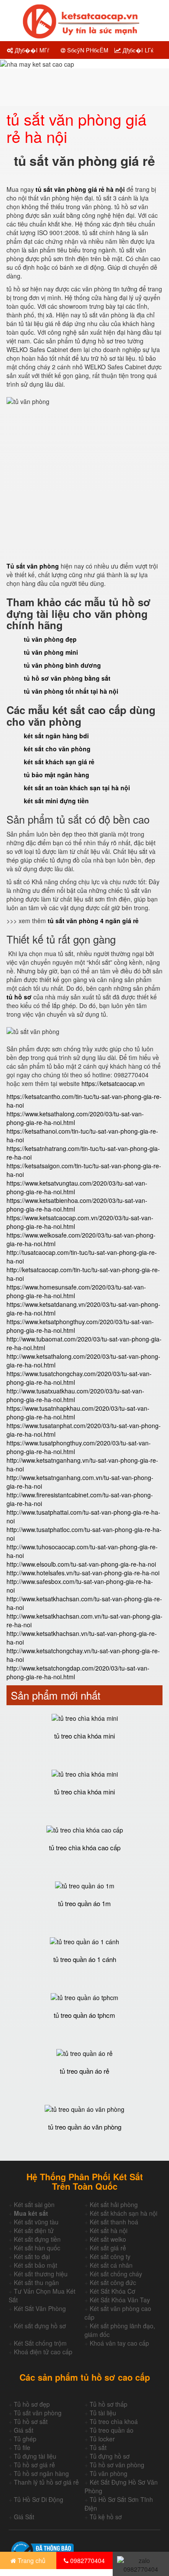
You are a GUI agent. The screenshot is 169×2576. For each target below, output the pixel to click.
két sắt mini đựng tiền (56, 801)
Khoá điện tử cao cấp (43, 2352)
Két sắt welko (108, 2239)
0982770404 (87, 2560)
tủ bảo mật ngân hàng (57, 775)
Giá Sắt (24, 2517)
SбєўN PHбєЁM (87, 50)
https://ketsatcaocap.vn (113, 1083)
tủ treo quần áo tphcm (84, 2015)
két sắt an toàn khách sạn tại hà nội (77, 788)
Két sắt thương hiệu (41, 2274)
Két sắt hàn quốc (37, 2248)
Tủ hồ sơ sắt (31, 2421)
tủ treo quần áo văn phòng (85, 2127)
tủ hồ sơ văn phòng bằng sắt (67, 678)
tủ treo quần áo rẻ (84, 2071)
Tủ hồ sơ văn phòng (117, 2465)
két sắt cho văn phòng (57, 749)
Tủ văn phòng (109, 2473)
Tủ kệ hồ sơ (106, 2517)
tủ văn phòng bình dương (62, 665)
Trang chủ (31, 2560)
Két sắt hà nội (109, 2230)
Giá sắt (24, 2430)
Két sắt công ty (110, 2256)
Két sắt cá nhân (111, 2265)
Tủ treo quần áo (112, 2430)
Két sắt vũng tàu (36, 2222)
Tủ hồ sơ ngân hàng (41, 2473)
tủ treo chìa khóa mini (84, 1736)
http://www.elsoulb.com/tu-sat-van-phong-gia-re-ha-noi (81, 1564)
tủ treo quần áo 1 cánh (85, 1959)
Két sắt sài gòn (34, 2204)
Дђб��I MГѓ (31, 50)
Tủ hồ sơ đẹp (32, 2404)
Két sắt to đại (32, 2256)
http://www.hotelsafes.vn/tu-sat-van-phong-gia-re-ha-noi (83, 1573)
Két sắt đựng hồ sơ (40, 2326)
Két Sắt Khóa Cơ (112, 2291)
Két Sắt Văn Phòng (40, 2308)
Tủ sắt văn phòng (38, 2413)
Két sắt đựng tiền (37, 2239)
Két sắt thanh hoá (114, 2222)
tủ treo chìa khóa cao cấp (85, 1847)
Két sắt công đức (113, 2282)
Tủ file (22, 2447)
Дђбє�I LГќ (137, 50)
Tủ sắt (98, 2447)
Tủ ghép (25, 2439)
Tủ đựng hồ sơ (110, 2456)
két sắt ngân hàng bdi (56, 736)
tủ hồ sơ (20, 997)
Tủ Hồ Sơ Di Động (39, 2499)
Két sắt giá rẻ (108, 2248)
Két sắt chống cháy (116, 2274)
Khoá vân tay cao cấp (119, 2343)
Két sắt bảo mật (36, 2265)
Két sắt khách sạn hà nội (123, 2213)
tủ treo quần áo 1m (84, 1903)
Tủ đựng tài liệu (35, 2456)
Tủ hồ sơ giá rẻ (34, 2465)
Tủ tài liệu (103, 2413)
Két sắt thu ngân (36, 2282)
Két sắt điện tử (34, 2230)
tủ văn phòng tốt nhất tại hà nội (71, 691)
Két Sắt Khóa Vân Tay (120, 2300)
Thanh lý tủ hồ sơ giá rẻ (46, 2482)
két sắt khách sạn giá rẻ (59, 762)
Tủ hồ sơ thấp (109, 2404)
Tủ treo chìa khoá (114, 2421)
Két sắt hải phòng (114, 2204)
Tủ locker (102, 2439)
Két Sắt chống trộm (40, 2343)
